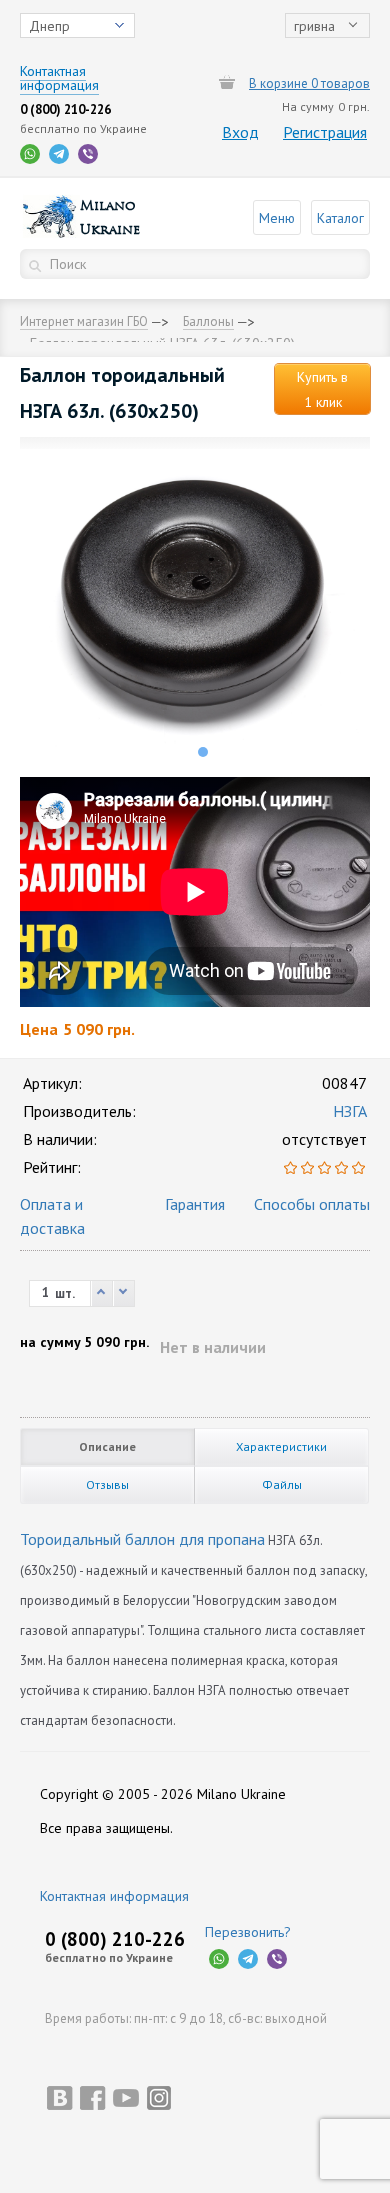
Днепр (49, 26)
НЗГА (350, 1111)
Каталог (340, 218)
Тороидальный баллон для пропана (142, 1539)
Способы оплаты (312, 1204)
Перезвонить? (248, 1932)
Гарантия (195, 1204)
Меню (277, 218)
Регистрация (325, 132)
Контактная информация (114, 1896)
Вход (240, 132)
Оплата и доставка (52, 1216)
